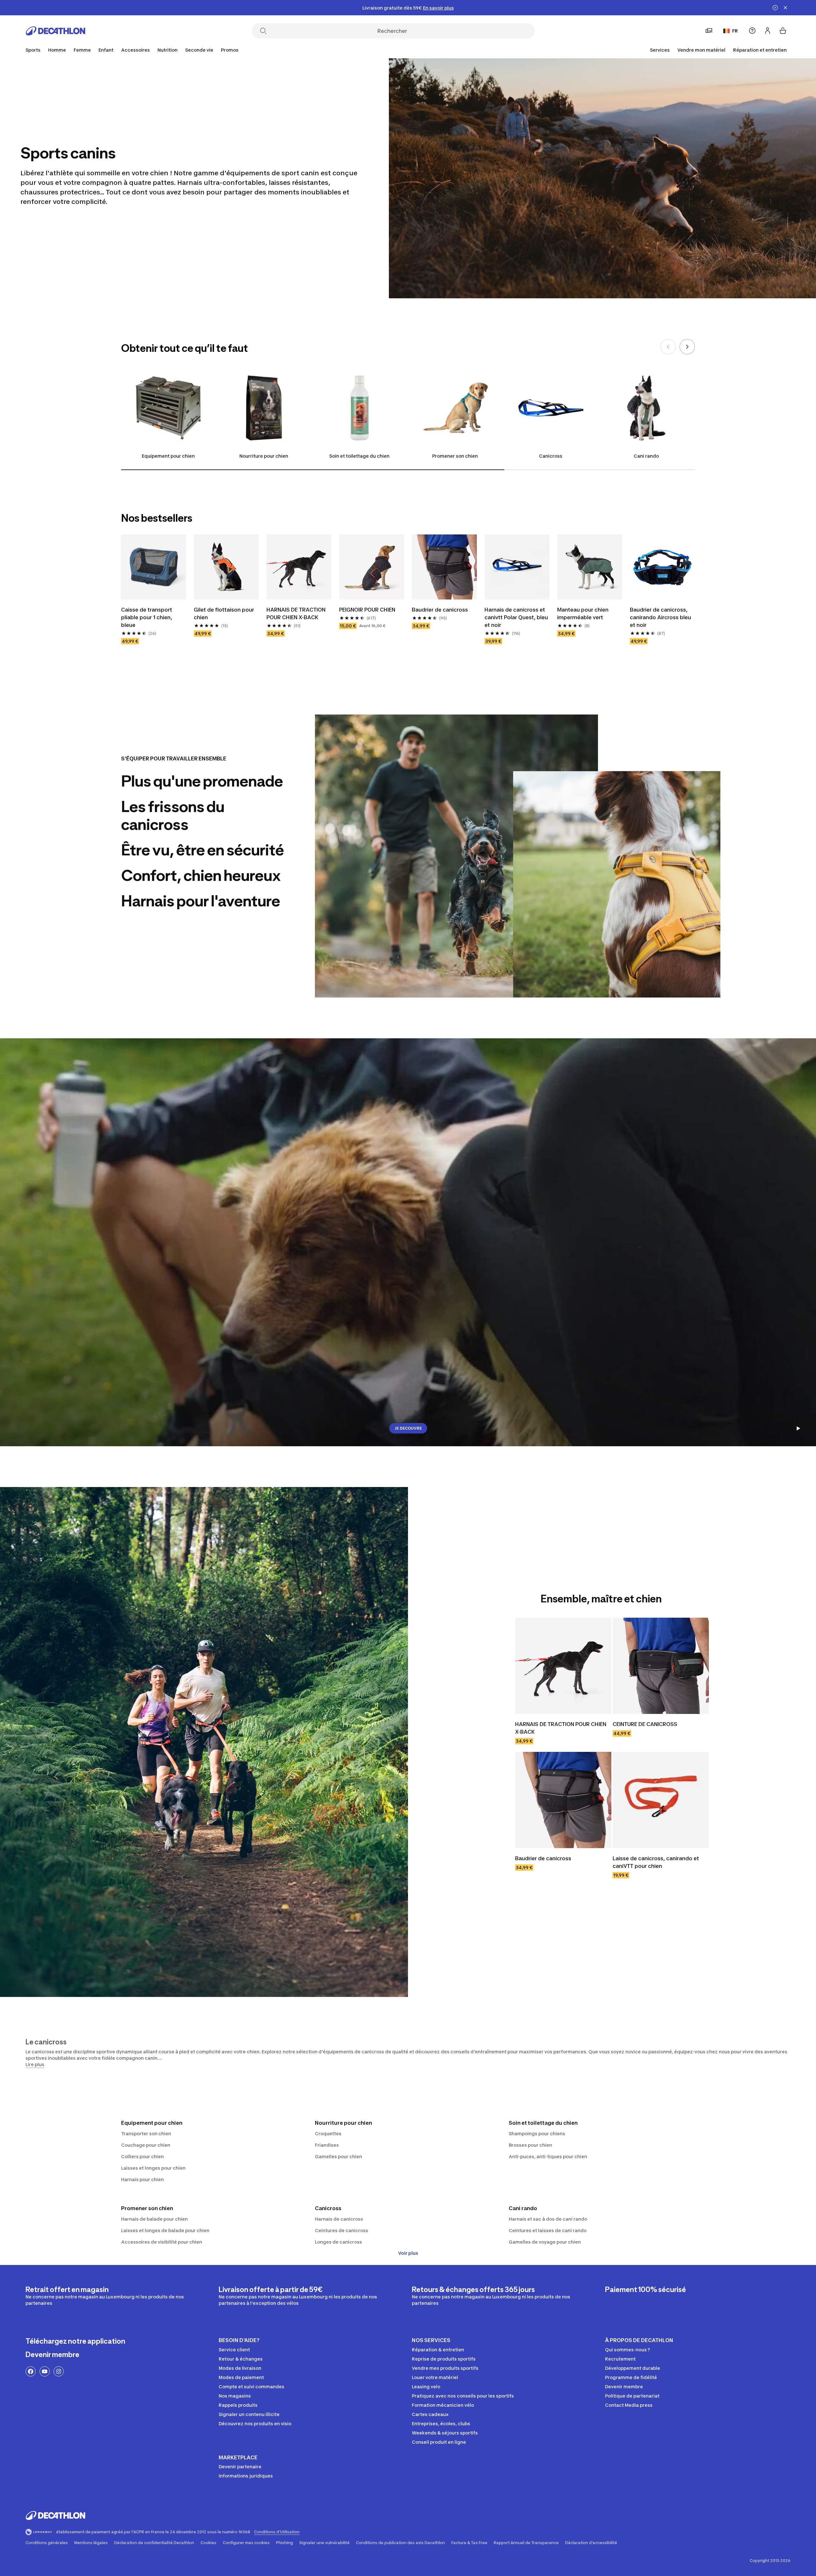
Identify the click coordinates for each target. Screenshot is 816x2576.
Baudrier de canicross (440, 610)
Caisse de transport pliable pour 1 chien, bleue (147, 617)
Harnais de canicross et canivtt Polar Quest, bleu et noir (516, 617)
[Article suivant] (687, 347)
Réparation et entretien (760, 50)
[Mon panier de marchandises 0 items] (783, 31)
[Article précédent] (668, 347)
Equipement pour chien (168, 456)
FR (735, 31)
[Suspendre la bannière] (775, 8)
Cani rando (646, 456)
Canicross (551, 456)
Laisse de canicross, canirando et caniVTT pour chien (656, 1862)
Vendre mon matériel (701, 50)
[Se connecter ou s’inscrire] (768, 31)
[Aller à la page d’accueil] (55, 31)
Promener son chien (455, 456)
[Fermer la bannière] (785, 8)
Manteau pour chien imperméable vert (583, 613)
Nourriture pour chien (264, 456)
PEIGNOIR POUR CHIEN (367, 610)
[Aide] (752, 31)
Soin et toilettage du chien (359, 456)
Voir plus (408, 2253)
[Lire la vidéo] (798, 1428)
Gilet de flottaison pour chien (224, 613)
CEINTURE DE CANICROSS (645, 1724)
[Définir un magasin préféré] (709, 31)
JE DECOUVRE (408, 1428)
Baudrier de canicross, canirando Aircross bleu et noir (660, 617)
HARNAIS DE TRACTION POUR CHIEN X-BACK (296, 613)
